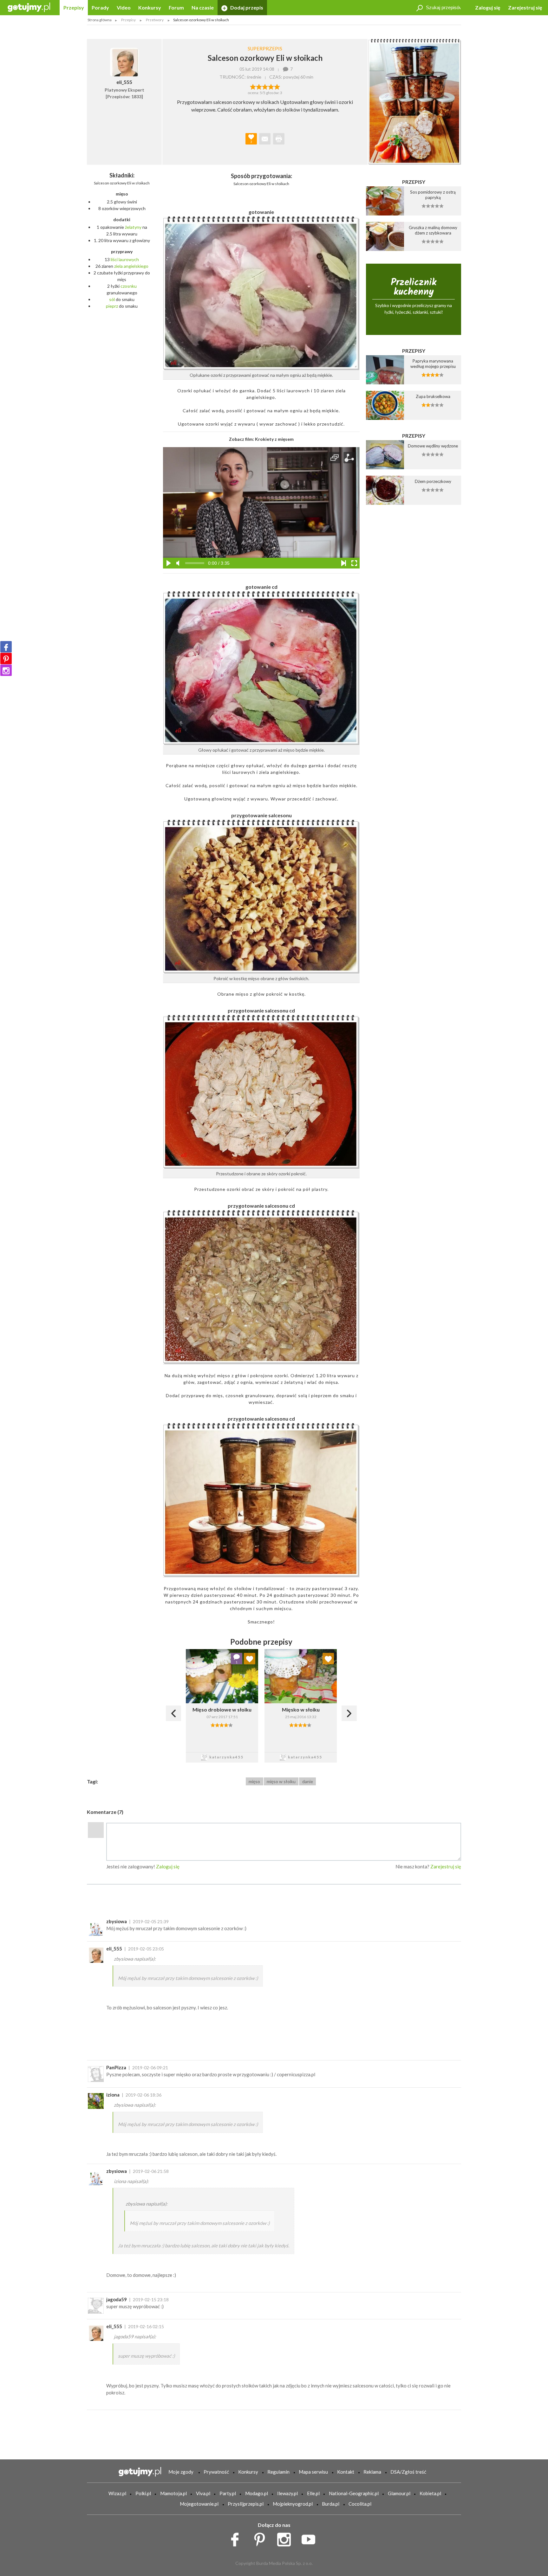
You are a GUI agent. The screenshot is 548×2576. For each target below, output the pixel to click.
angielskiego (136, 266)
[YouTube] (311, 2538)
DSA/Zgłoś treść (408, 2472)
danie (308, 1781)
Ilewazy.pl (287, 2493)
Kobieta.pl (430, 2493)
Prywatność (216, 2472)
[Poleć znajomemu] (265, 139)
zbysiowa (117, 1921)
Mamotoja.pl (173, 2493)
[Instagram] (6, 670)
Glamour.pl (399, 2493)
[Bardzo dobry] (271, 86)
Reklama (372, 2472)
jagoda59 (117, 2299)
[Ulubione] (250, 1659)
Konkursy (150, 7)
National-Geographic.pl (354, 2493)
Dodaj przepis (246, 7)
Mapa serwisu (313, 2472)
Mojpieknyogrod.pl (293, 2504)
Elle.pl (313, 2493)
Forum (176, 7)
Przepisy (74, 7)
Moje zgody (181, 2472)
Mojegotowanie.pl (199, 2504)
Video (124, 7)
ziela (118, 266)
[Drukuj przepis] (279, 139)
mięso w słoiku (281, 1781)
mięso (254, 1781)
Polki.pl (143, 2493)
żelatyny (133, 227)
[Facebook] (6, 647)
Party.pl (228, 2493)
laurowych (129, 259)
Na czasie (203, 7)
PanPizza (116, 2067)
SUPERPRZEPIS (265, 48)
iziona (113, 2095)
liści (114, 259)
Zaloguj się (488, 7)
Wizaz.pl (117, 2493)
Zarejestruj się (525, 7)
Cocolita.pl (360, 2504)
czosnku (129, 286)
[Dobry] (265, 86)
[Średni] (259, 86)
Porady (100, 7)
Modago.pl (257, 2493)
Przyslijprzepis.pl (246, 2504)
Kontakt (346, 2472)
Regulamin (278, 2472)
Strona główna (100, 20)
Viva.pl (203, 2493)
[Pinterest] (6, 658)
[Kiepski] (253, 86)
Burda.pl (331, 2504)
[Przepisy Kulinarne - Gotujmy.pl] (29, 7)
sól (112, 299)
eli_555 (114, 1949)
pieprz (112, 306)
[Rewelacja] (277, 86)
